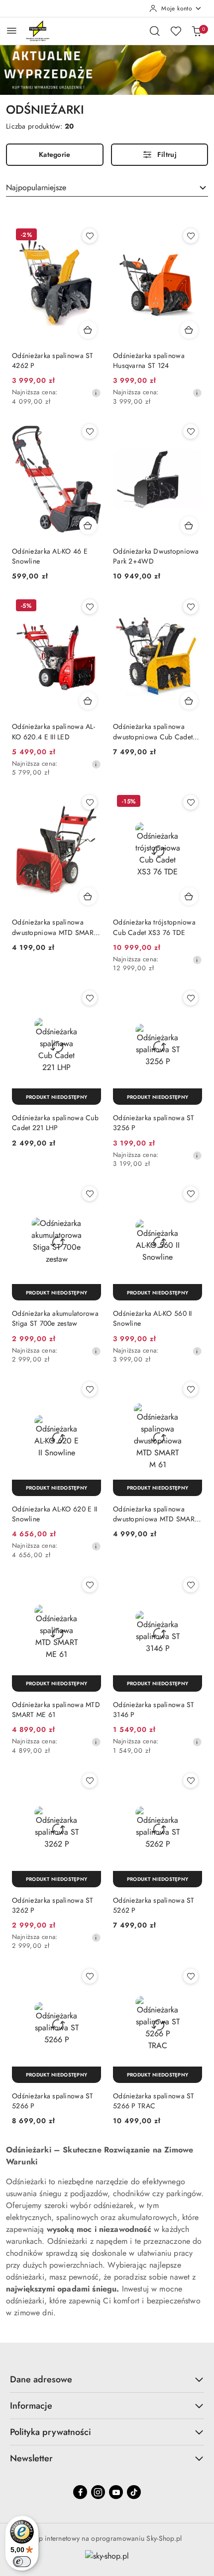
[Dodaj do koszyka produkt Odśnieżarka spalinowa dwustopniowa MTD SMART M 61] (88, 896)
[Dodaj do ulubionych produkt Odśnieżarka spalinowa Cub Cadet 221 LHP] (90, 998)
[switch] (22, 2562)
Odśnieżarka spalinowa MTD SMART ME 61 (56, 1710)
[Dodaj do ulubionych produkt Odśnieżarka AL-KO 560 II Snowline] (191, 1194)
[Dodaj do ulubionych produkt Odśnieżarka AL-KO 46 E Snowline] (90, 431)
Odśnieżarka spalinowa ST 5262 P (154, 1905)
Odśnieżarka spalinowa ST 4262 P (53, 360)
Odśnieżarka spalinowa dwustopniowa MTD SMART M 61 (54, 927)
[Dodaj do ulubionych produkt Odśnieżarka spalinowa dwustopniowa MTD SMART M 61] (90, 802)
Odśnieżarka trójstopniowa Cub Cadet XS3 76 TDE (154, 927)
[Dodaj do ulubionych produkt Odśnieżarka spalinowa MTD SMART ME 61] (90, 1585)
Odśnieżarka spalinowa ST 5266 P (53, 2101)
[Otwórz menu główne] (12, 31)
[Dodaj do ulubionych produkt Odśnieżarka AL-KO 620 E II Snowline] (90, 1389)
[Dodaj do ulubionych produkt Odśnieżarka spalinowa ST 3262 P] (90, 1781)
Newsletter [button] (31, 2458)
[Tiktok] (134, 2492)
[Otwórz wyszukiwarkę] (155, 31)
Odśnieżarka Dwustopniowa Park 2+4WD (156, 556)
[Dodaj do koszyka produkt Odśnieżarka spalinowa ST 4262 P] (88, 330)
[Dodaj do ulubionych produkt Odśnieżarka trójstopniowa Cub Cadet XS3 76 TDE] (191, 802)
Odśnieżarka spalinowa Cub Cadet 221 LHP (55, 1123)
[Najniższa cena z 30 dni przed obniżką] (96, 393)
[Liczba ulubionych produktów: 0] (176, 31)
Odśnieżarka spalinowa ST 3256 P (154, 1123)
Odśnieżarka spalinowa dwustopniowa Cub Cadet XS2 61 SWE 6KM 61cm (153, 731)
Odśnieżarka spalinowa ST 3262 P (53, 1905)
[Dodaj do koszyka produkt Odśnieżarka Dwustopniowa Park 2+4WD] (189, 525)
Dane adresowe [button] (41, 2379)
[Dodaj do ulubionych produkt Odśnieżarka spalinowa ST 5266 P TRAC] (191, 1976)
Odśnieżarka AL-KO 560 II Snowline (153, 1318)
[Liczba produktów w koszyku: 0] (197, 31)
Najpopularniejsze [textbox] (36, 187)
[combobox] (107, 188)
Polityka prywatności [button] (51, 2432)
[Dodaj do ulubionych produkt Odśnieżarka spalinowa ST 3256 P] (191, 998)
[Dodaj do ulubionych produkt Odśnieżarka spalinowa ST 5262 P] (191, 1781)
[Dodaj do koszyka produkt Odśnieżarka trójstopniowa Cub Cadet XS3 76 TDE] (189, 896)
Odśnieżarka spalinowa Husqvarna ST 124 (149, 360)
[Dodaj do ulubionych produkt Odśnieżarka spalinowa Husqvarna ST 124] (191, 236)
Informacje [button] (31, 2406)
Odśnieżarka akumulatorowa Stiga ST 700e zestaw (55, 1318)
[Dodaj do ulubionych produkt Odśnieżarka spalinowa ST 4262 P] (90, 236)
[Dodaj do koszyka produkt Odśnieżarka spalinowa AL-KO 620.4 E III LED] (88, 701)
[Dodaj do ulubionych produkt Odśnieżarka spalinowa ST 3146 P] (191, 1585)
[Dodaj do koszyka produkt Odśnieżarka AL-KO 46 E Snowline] (88, 525)
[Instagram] (98, 2492)
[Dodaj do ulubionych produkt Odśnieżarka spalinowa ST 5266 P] (90, 1976)
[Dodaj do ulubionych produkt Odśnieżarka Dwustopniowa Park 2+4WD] (191, 431)
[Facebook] (80, 2492)
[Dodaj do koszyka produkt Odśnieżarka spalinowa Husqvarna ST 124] (189, 330)
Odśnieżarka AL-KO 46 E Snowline (50, 556)
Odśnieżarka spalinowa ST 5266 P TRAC (154, 2101)
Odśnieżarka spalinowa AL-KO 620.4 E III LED (53, 731)
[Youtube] (116, 2492)
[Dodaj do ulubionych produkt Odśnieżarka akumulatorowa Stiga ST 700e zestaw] (90, 1194)
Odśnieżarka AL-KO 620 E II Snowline (54, 1514)
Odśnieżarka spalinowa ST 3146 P (154, 1710)
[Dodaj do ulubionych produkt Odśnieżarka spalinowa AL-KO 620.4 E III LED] (90, 607)
